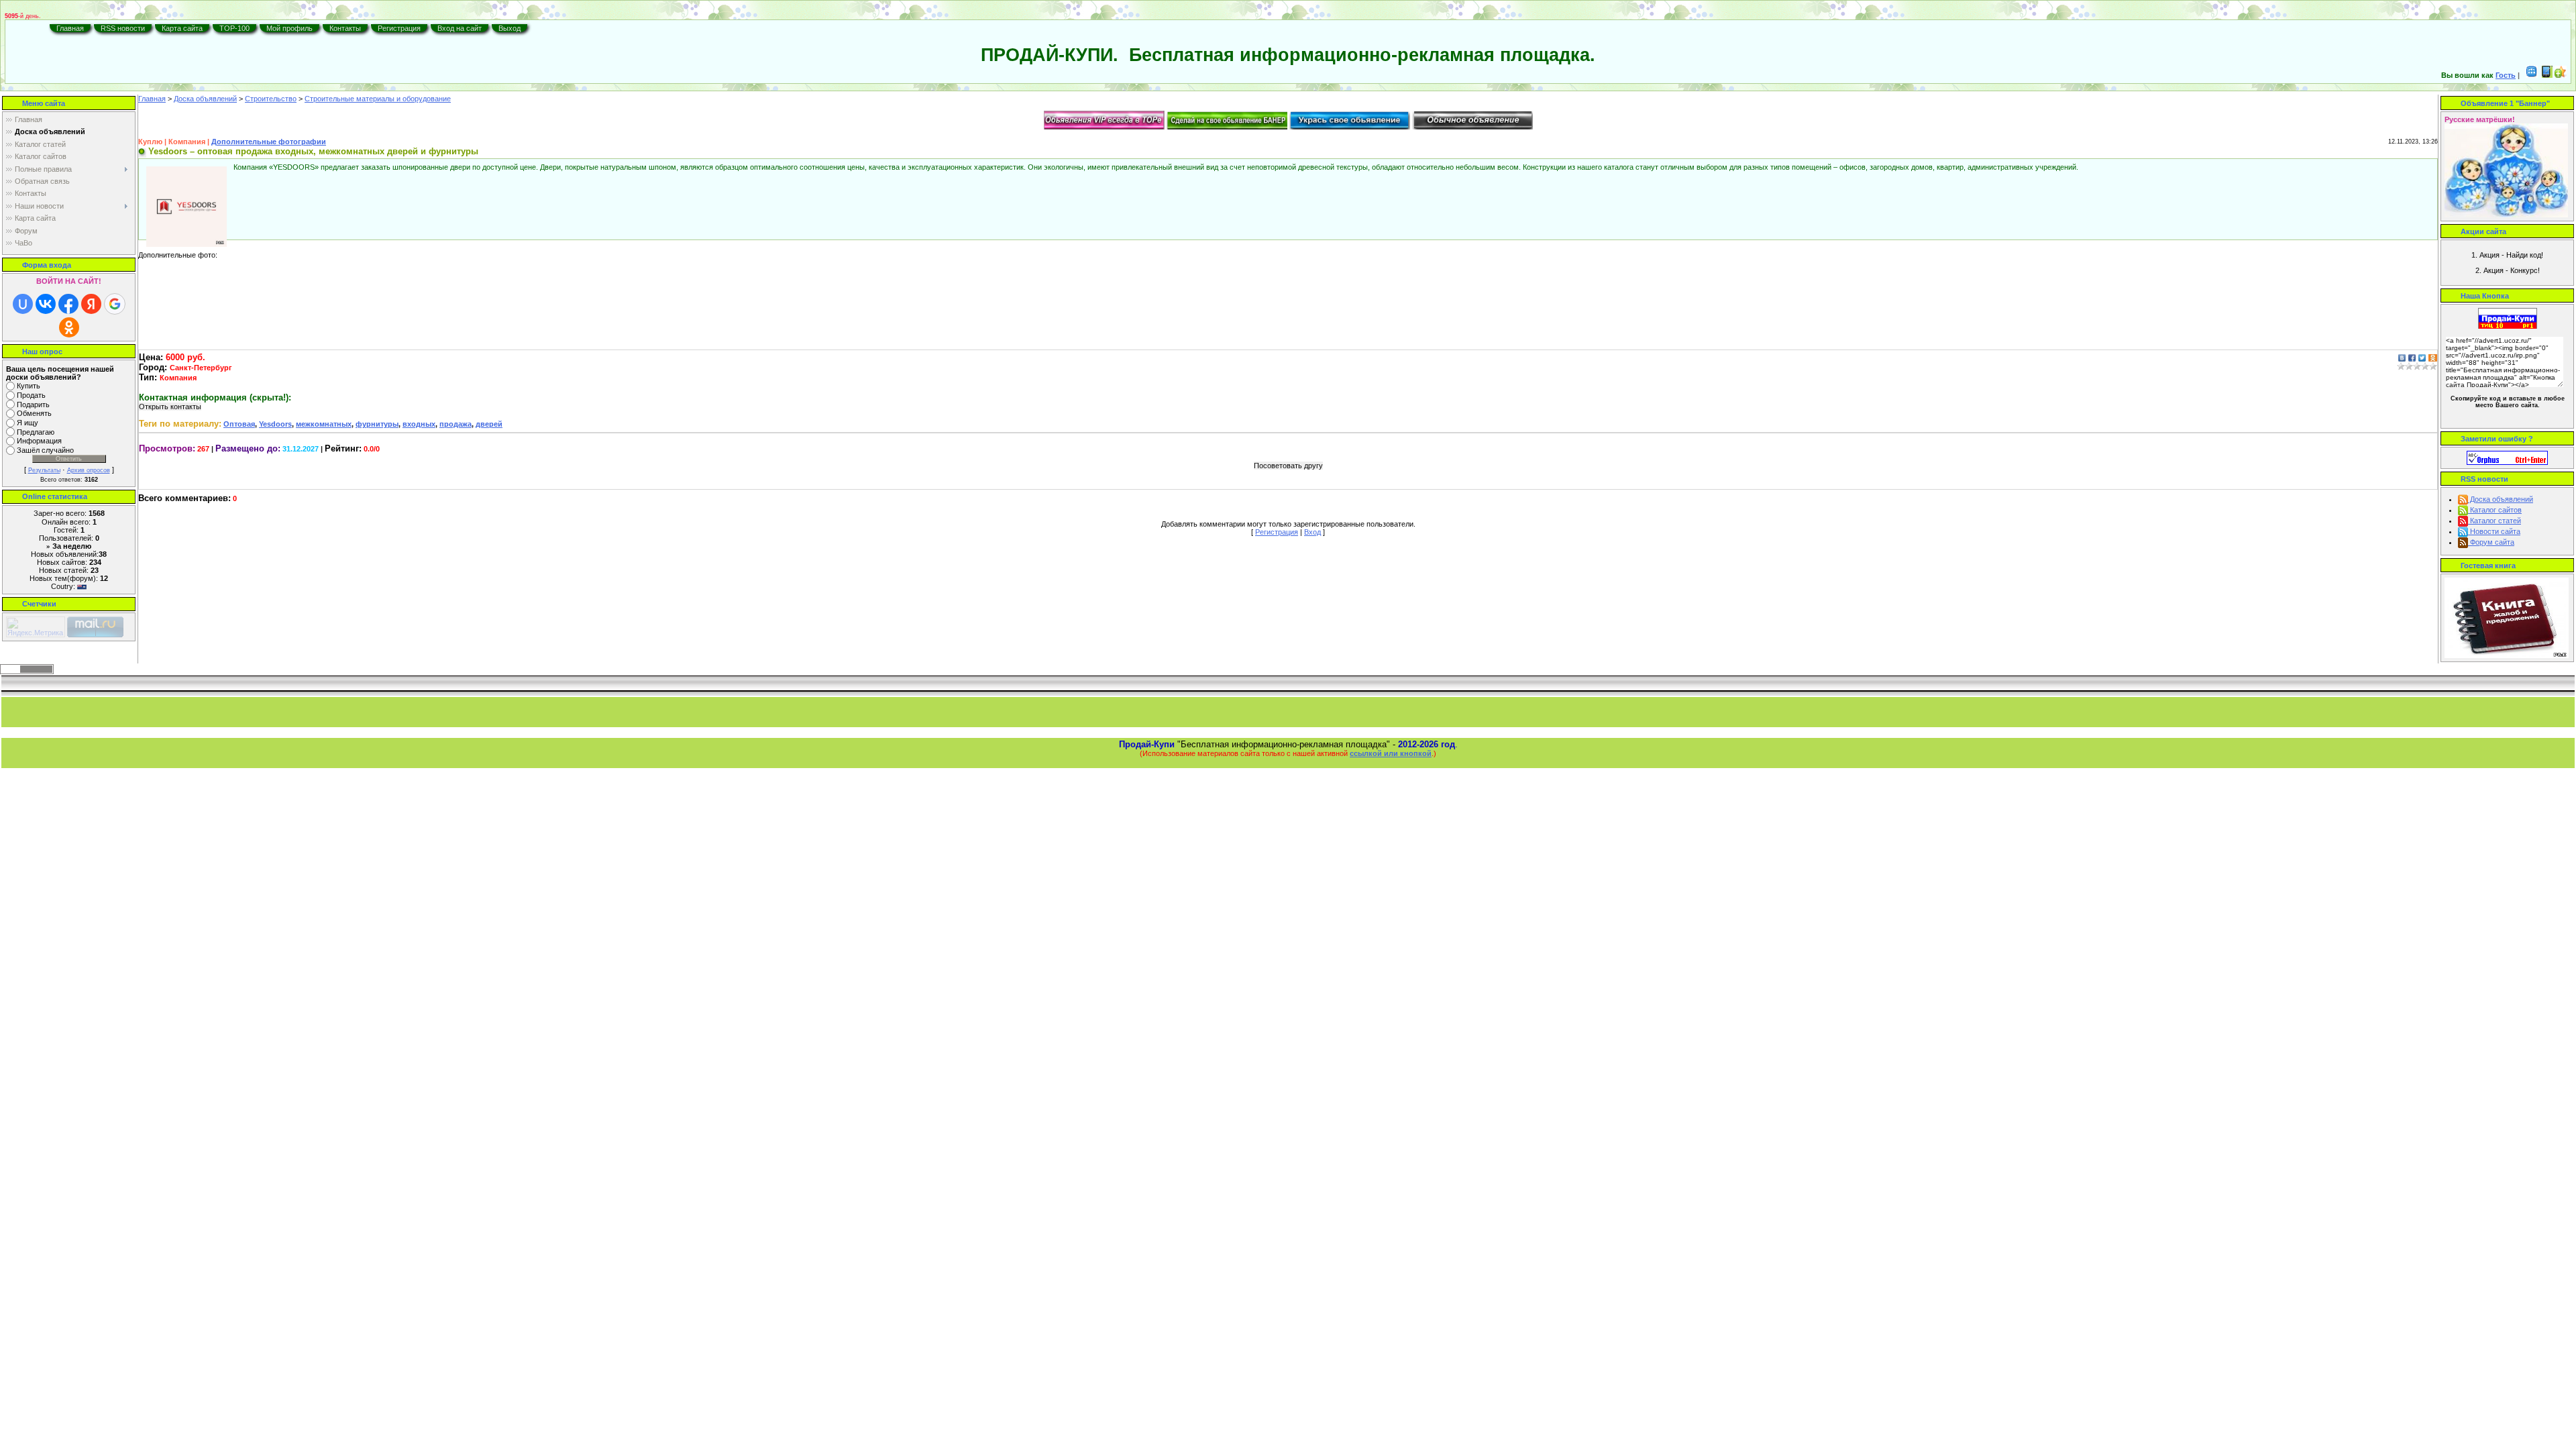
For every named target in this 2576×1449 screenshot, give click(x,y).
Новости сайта (2494, 531)
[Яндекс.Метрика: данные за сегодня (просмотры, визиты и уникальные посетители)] (36, 627)
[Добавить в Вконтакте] (2402, 357)
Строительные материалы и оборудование (378, 99)
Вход (1312, 532)
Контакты (345, 28)
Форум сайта (2491, 542)
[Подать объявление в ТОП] (1104, 119)
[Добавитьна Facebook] (2412, 357)
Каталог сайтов (2495, 510)
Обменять (34, 414)
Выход (509, 28)
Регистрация (399, 28)
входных (419, 424)
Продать (31, 395)
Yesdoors (275, 424)
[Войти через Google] (115, 304)
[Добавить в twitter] (2422, 357)
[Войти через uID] (23, 304)
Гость (2506, 75)
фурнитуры (377, 424)
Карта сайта (182, 28)
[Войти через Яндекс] (91, 304)
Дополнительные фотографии (269, 142)
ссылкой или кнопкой (1391, 753)
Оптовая (239, 424)
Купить (29, 386)
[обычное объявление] (1472, 119)
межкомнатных (324, 424)
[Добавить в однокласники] (2433, 357)
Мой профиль (289, 28)
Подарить (33, 405)
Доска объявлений (205, 99)
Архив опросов (89, 470)
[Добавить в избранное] (2561, 75)
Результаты (44, 470)
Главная (70, 28)
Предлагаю (36, 432)
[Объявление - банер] (1227, 119)
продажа (455, 424)
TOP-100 (234, 28)
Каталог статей (2494, 521)
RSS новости (123, 28)
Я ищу (28, 423)
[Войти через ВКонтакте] (46, 304)
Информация (39, 441)
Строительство (271, 99)
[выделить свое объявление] (1350, 119)
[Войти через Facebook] (68, 304)
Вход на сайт (460, 28)
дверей (489, 424)
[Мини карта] (2532, 75)
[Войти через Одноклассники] (69, 327)
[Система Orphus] (2507, 457)
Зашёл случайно (45, 450)
